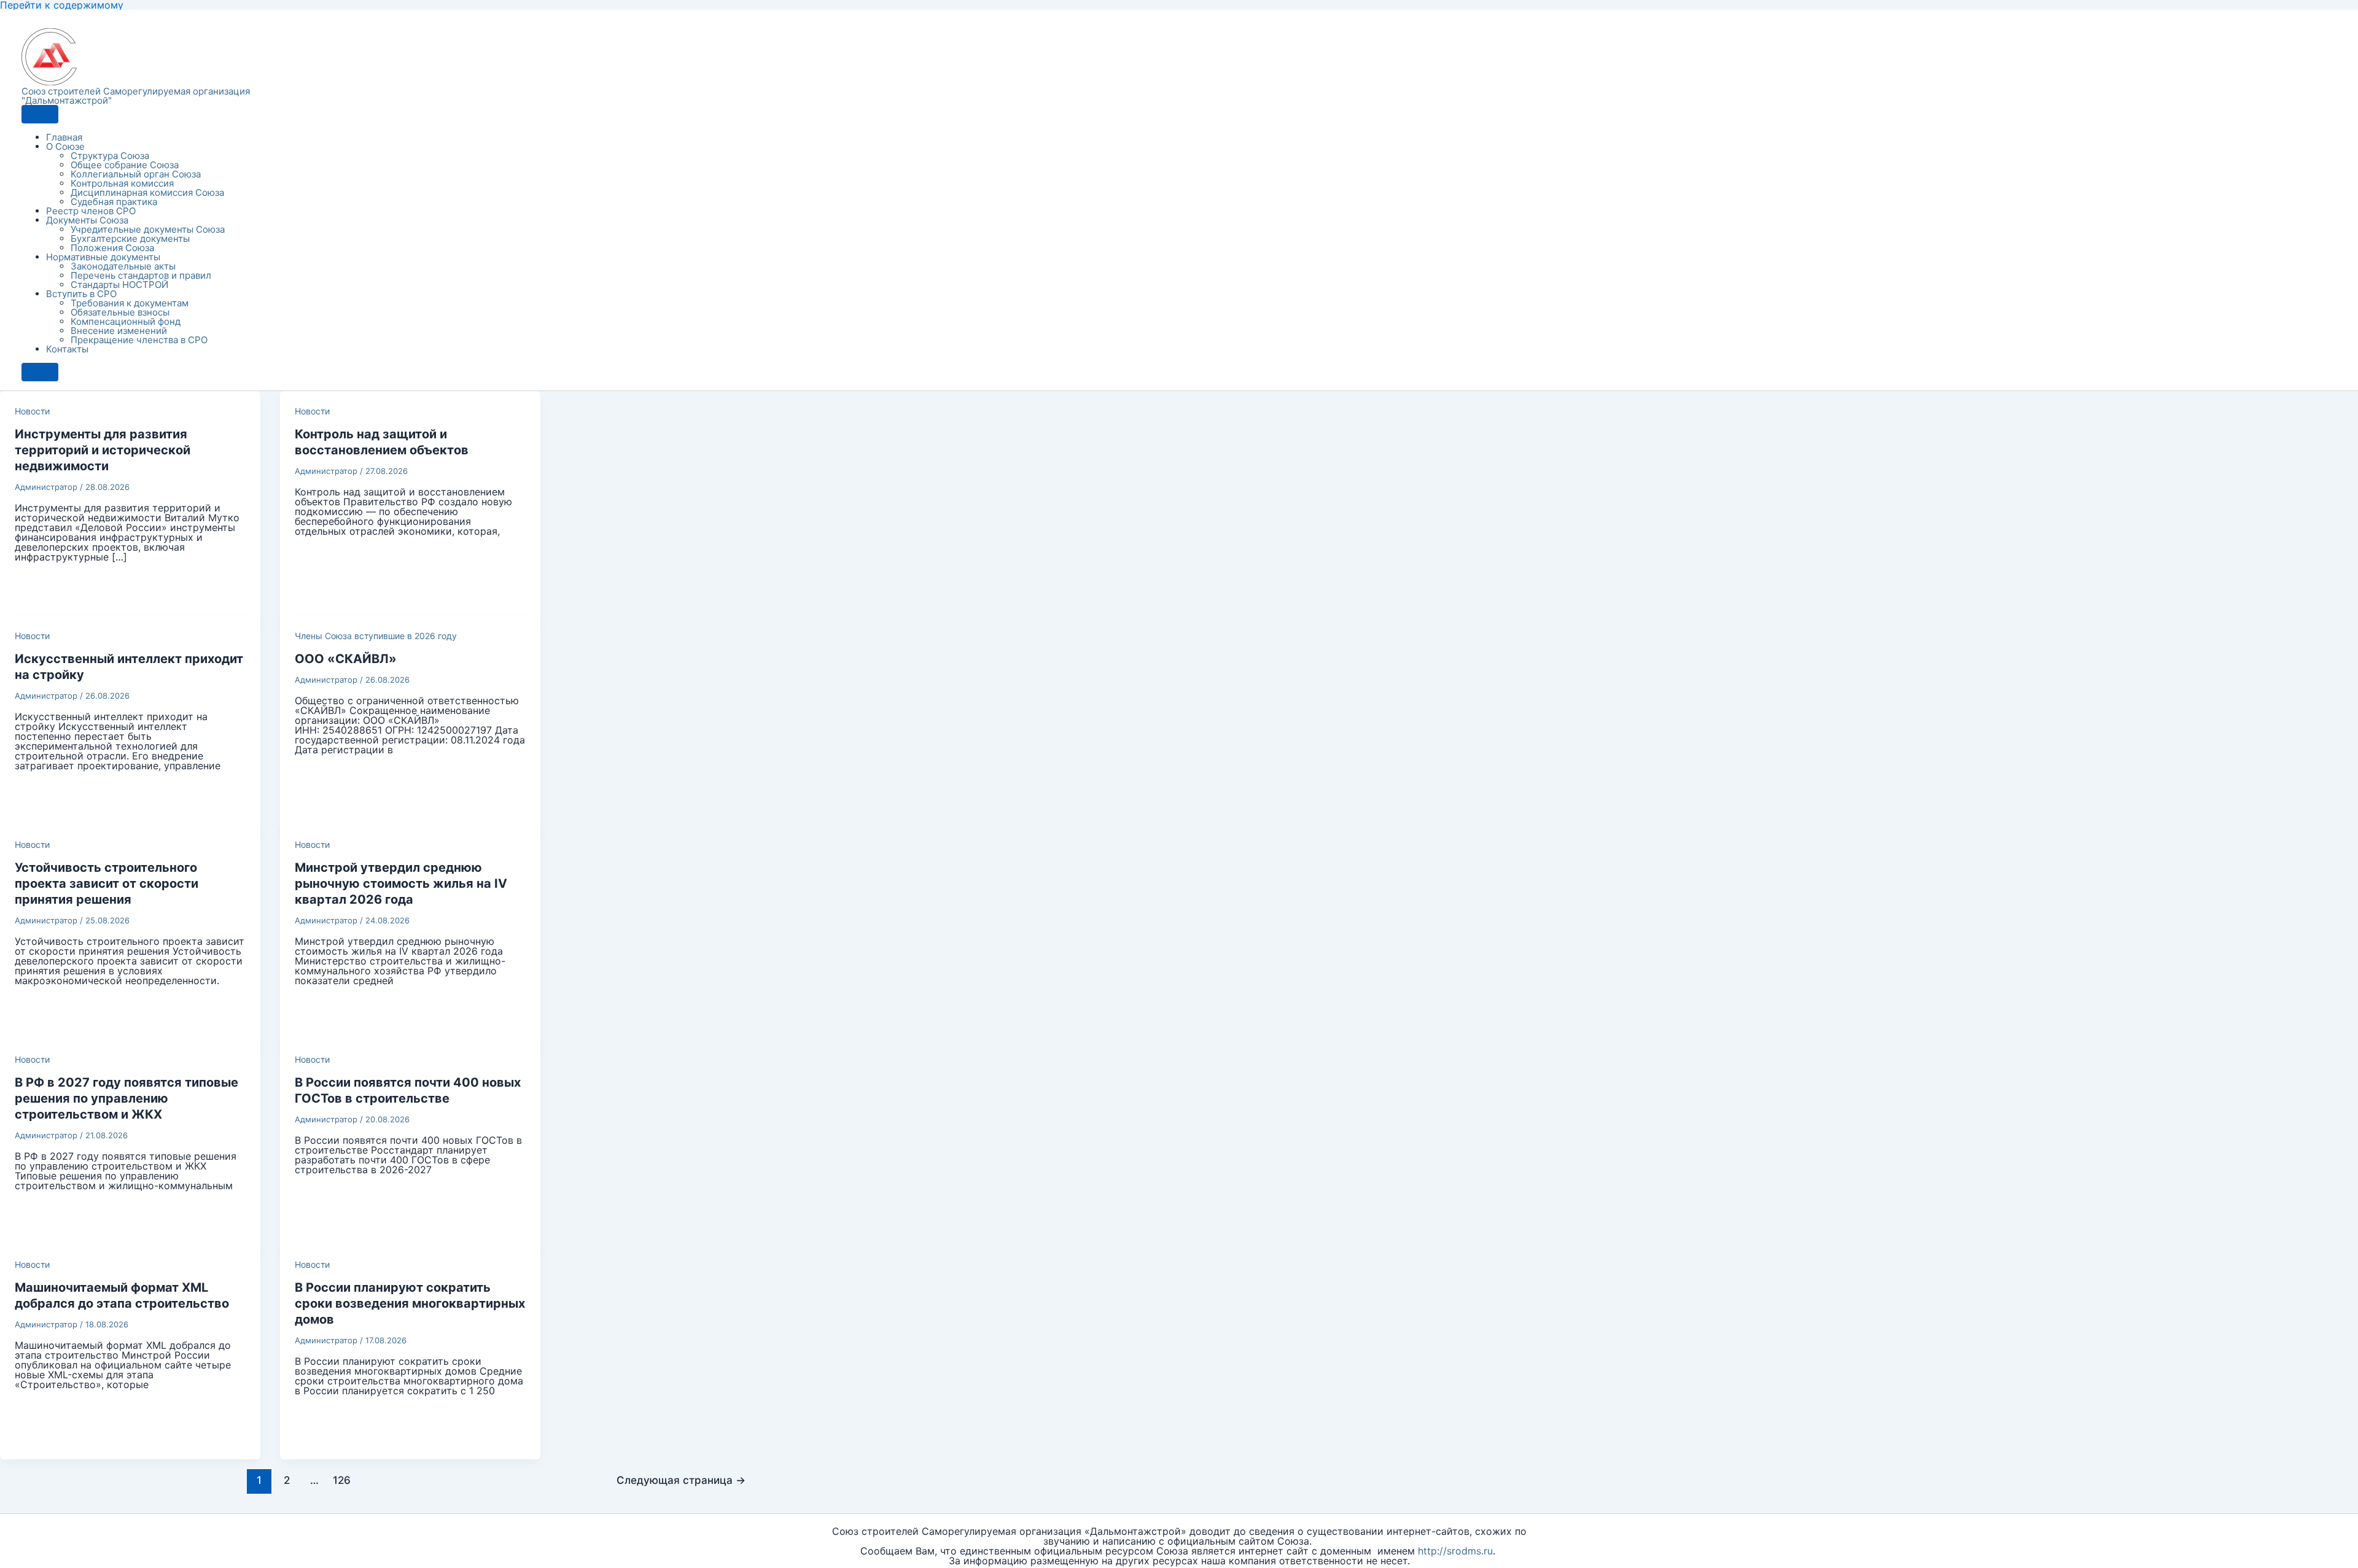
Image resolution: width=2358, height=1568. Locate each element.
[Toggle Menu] (40, 114)
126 (342, 1480)
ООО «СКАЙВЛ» (346, 659)
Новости (32, 411)
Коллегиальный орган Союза (136, 174)
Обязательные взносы (120, 312)
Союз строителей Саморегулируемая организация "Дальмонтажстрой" (136, 96)
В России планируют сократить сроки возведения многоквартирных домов (410, 1303)
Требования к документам (130, 303)
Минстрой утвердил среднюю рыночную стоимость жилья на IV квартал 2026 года (401, 883)
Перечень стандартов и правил (141, 275)
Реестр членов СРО (91, 211)
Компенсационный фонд (126, 321)
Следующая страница (681, 1480)
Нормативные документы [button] (103, 257)
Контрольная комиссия (122, 183)
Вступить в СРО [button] (81, 294)
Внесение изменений (119, 331)
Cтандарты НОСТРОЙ (119, 285)
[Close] (40, 372)
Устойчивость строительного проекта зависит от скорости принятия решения (107, 883)
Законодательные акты (123, 266)
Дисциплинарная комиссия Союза (147, 192)
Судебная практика (114, 202)
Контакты (67, 349)
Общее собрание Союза (125, 165)
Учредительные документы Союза (148, 229)
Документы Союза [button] (87, 220)
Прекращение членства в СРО (139, 340)
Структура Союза (110, 156)
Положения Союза (112, 248)
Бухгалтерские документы (130, 239)
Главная (64, 137)
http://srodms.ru (1455, 1551)
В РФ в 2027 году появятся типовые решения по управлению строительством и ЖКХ (126, 1098)
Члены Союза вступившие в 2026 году (376, 636)
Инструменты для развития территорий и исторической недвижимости (103, 450)
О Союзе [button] (65, 146)
